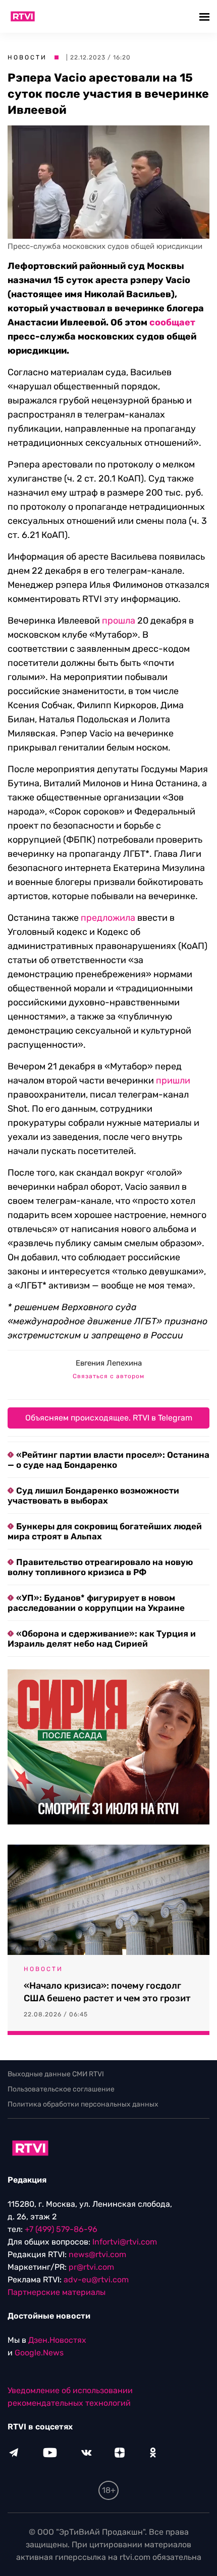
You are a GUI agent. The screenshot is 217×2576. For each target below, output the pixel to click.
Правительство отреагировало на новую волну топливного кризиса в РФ (100, 1567)
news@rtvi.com (97, 2254)
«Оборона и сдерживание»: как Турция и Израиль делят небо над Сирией (102, 1639)
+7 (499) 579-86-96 (61, 2229)
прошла (119, 621)
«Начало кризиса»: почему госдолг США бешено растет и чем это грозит (107, 1992)
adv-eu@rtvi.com (96, 2280)
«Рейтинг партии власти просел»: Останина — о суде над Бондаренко (108, 1460)
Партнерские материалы (57, 2292)
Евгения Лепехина (109, 1363)
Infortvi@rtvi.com (125, 2242)
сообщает (172, 322)
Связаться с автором (108, 1376)
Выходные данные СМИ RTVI (56, 2074)
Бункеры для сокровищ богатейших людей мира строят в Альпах (105, 1531)
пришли (173, 1080)
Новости (27, 57)
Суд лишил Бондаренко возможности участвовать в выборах (93, 1496)
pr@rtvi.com (91, 2267)
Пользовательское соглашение (61, 2089)
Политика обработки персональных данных (83, 2104)
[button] (206, 16)
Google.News (39, 2353)
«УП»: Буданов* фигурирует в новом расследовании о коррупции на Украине (96, 1603)
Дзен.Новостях (57, 2340)
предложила (108, 918)
